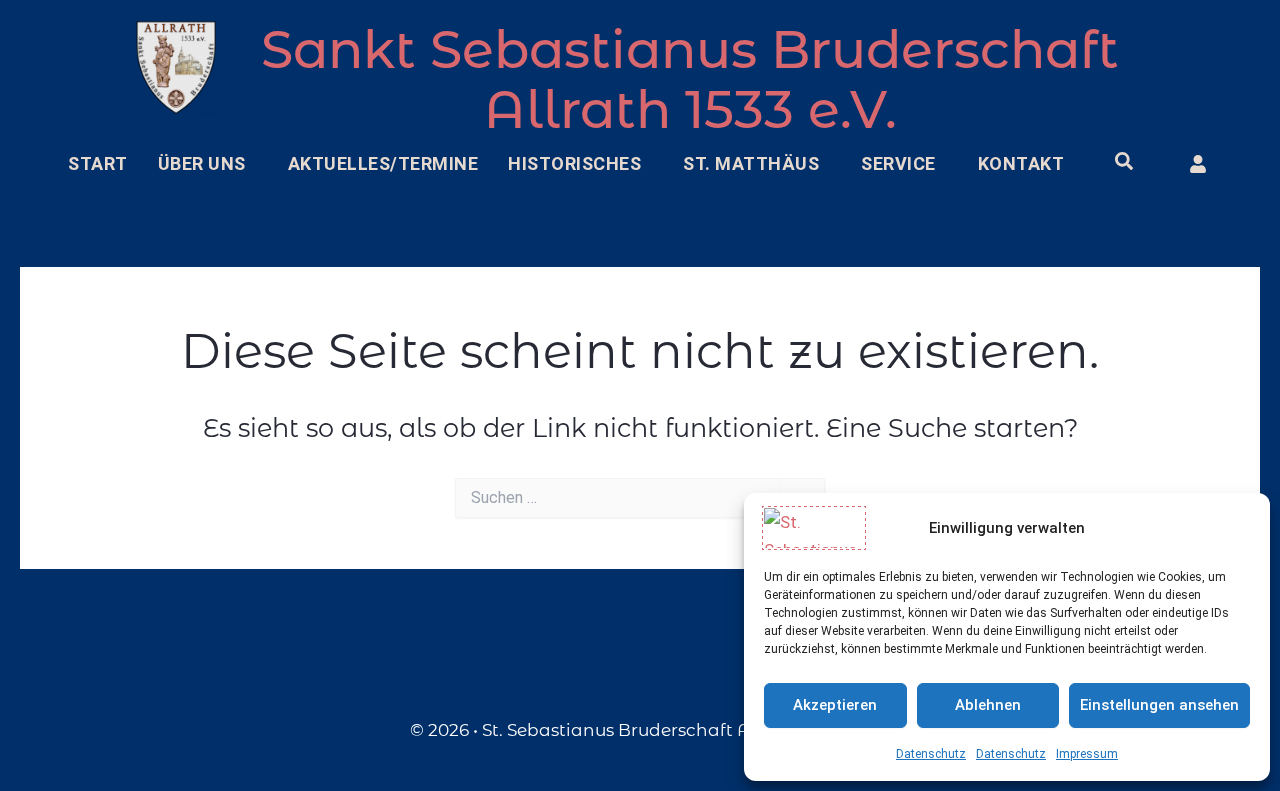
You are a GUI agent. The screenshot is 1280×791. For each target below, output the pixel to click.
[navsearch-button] (1124, 164)
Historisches (574, 163)
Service (898, 163)
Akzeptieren (835, 705)
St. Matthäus (751, 163)
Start (98, 163)
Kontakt (1021, 163)
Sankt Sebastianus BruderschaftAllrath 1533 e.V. (690, 79)
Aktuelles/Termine (383, 163)
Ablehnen (988, 705)
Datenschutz (931, 754)
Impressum (1087, 754)
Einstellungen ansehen (1159, 705)
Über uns (202, 163)
